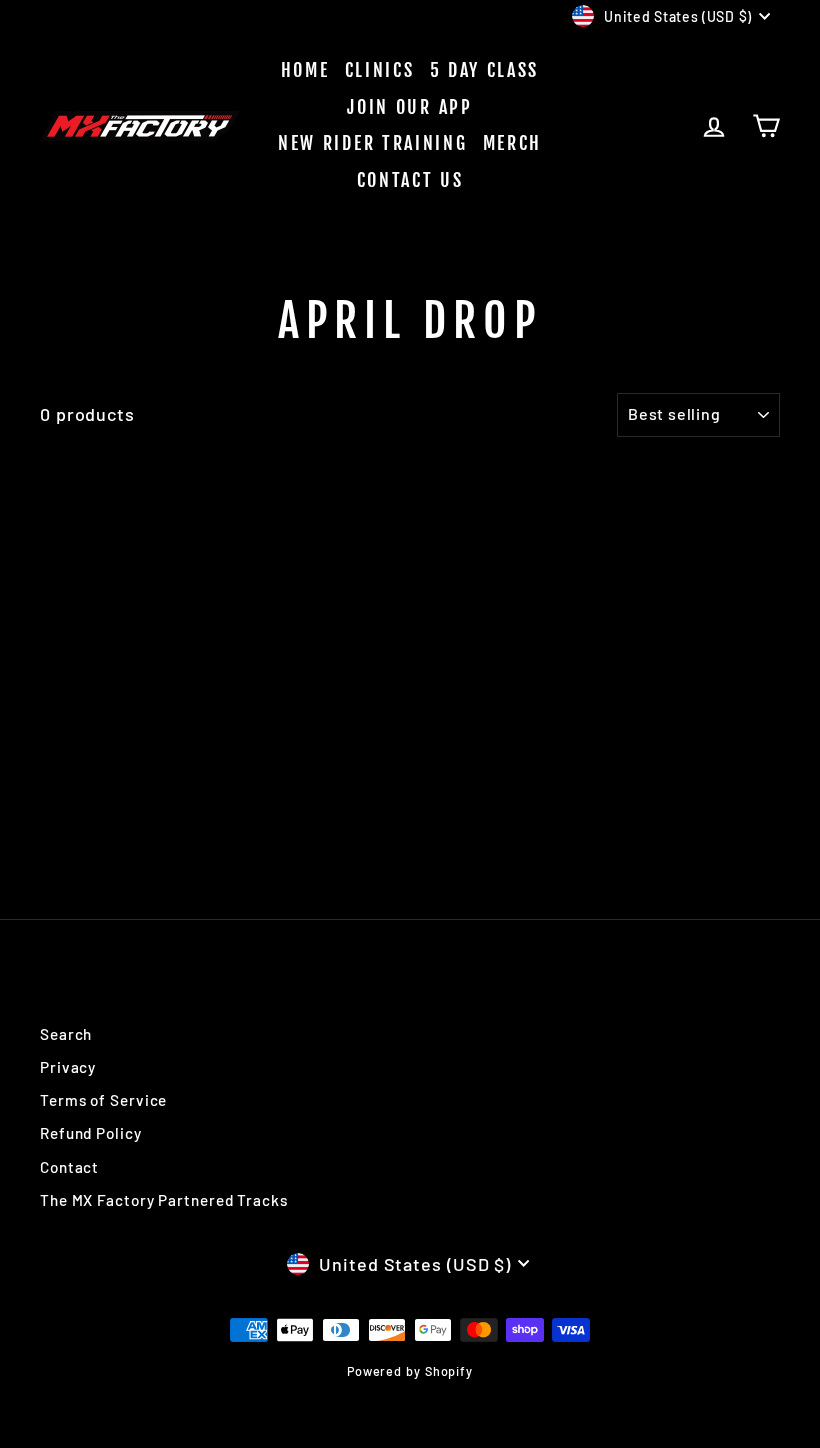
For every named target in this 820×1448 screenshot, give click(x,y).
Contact (69, 1167)
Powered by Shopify (410, 1371)
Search (66, 1034)
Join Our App (409, 107)
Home (305, 70)
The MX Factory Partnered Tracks (164, 1200)
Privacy (68, 1067)
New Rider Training (373, 143)
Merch (513, 143)
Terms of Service (103, 1100)
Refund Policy (91, 1133)
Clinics (380, 70)
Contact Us (410, 180)
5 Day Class (485, 70)
